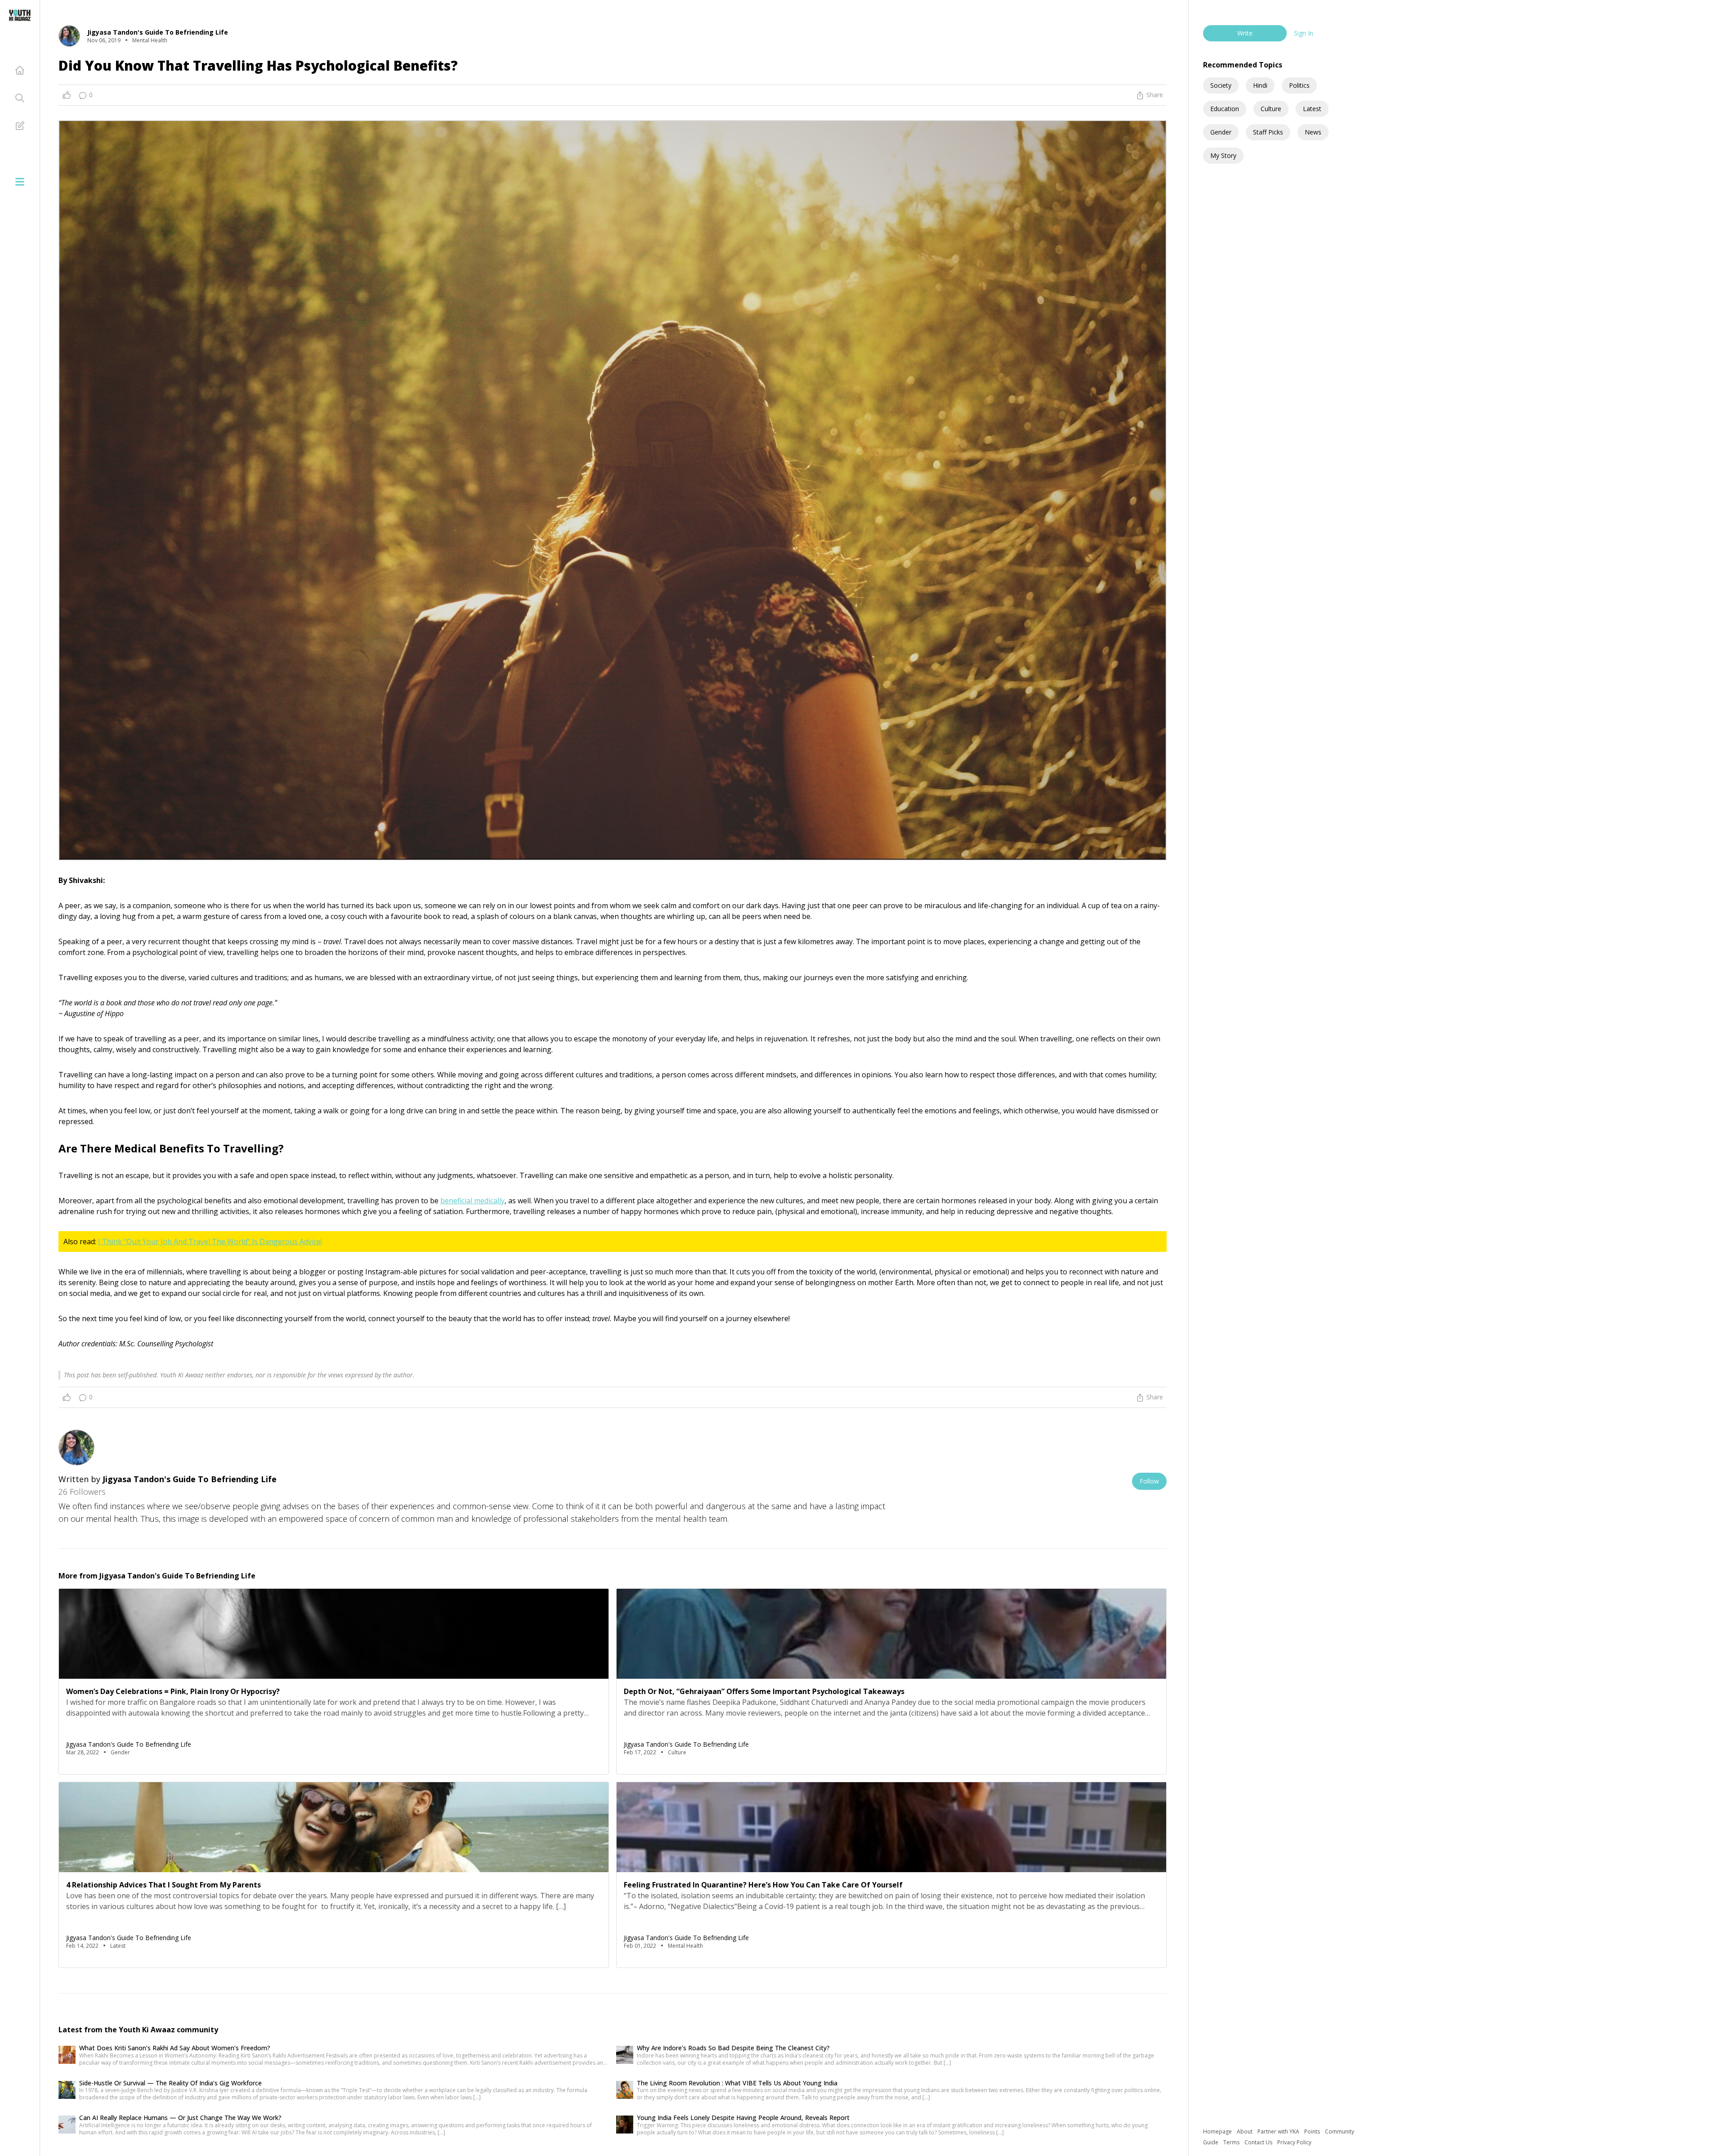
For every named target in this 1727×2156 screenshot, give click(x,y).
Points (1313, 2131)
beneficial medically (472, 1201)
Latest (1312, 109)
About (1245, 2131)
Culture (1271, 109)
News (1313, 132)
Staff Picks (1268, 132)
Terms (1232, 2142)
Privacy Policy (1294, 2142)
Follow (1149, 1481)
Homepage (1218, 2131)
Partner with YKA (1279, 2131)
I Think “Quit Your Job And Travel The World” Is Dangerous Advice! (210, 1242)
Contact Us (1259, 2142)
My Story (1223, 155)
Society (1221, 85)
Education (1225, 109)
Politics (1299, 85)
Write (1245, 33)
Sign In (1304, 33)
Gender (1221, 132)
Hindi (1260, 85)
